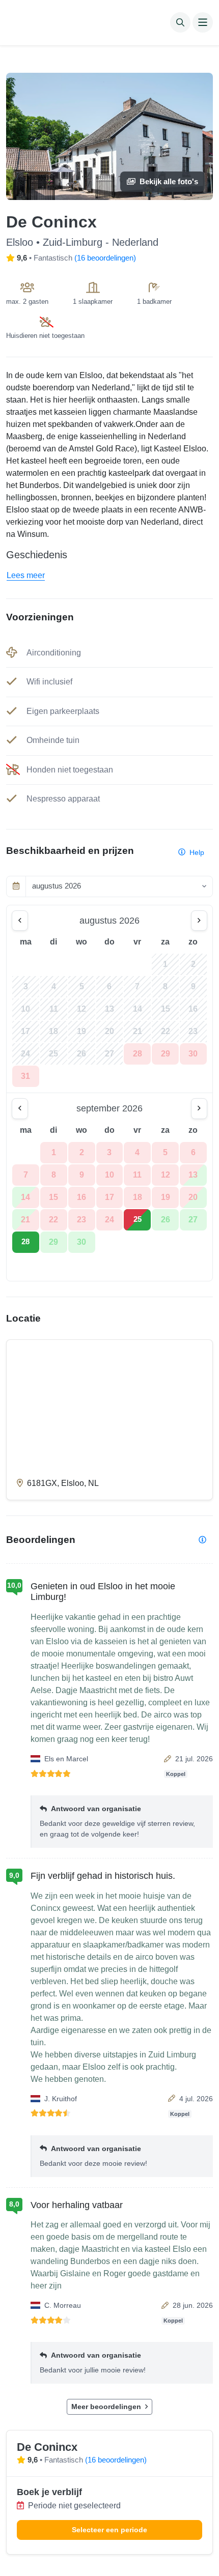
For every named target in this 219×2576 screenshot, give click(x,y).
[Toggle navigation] (203, 22)
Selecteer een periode (109, 2530)
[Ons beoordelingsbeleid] (202, 1540)
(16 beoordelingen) (105, 258)
